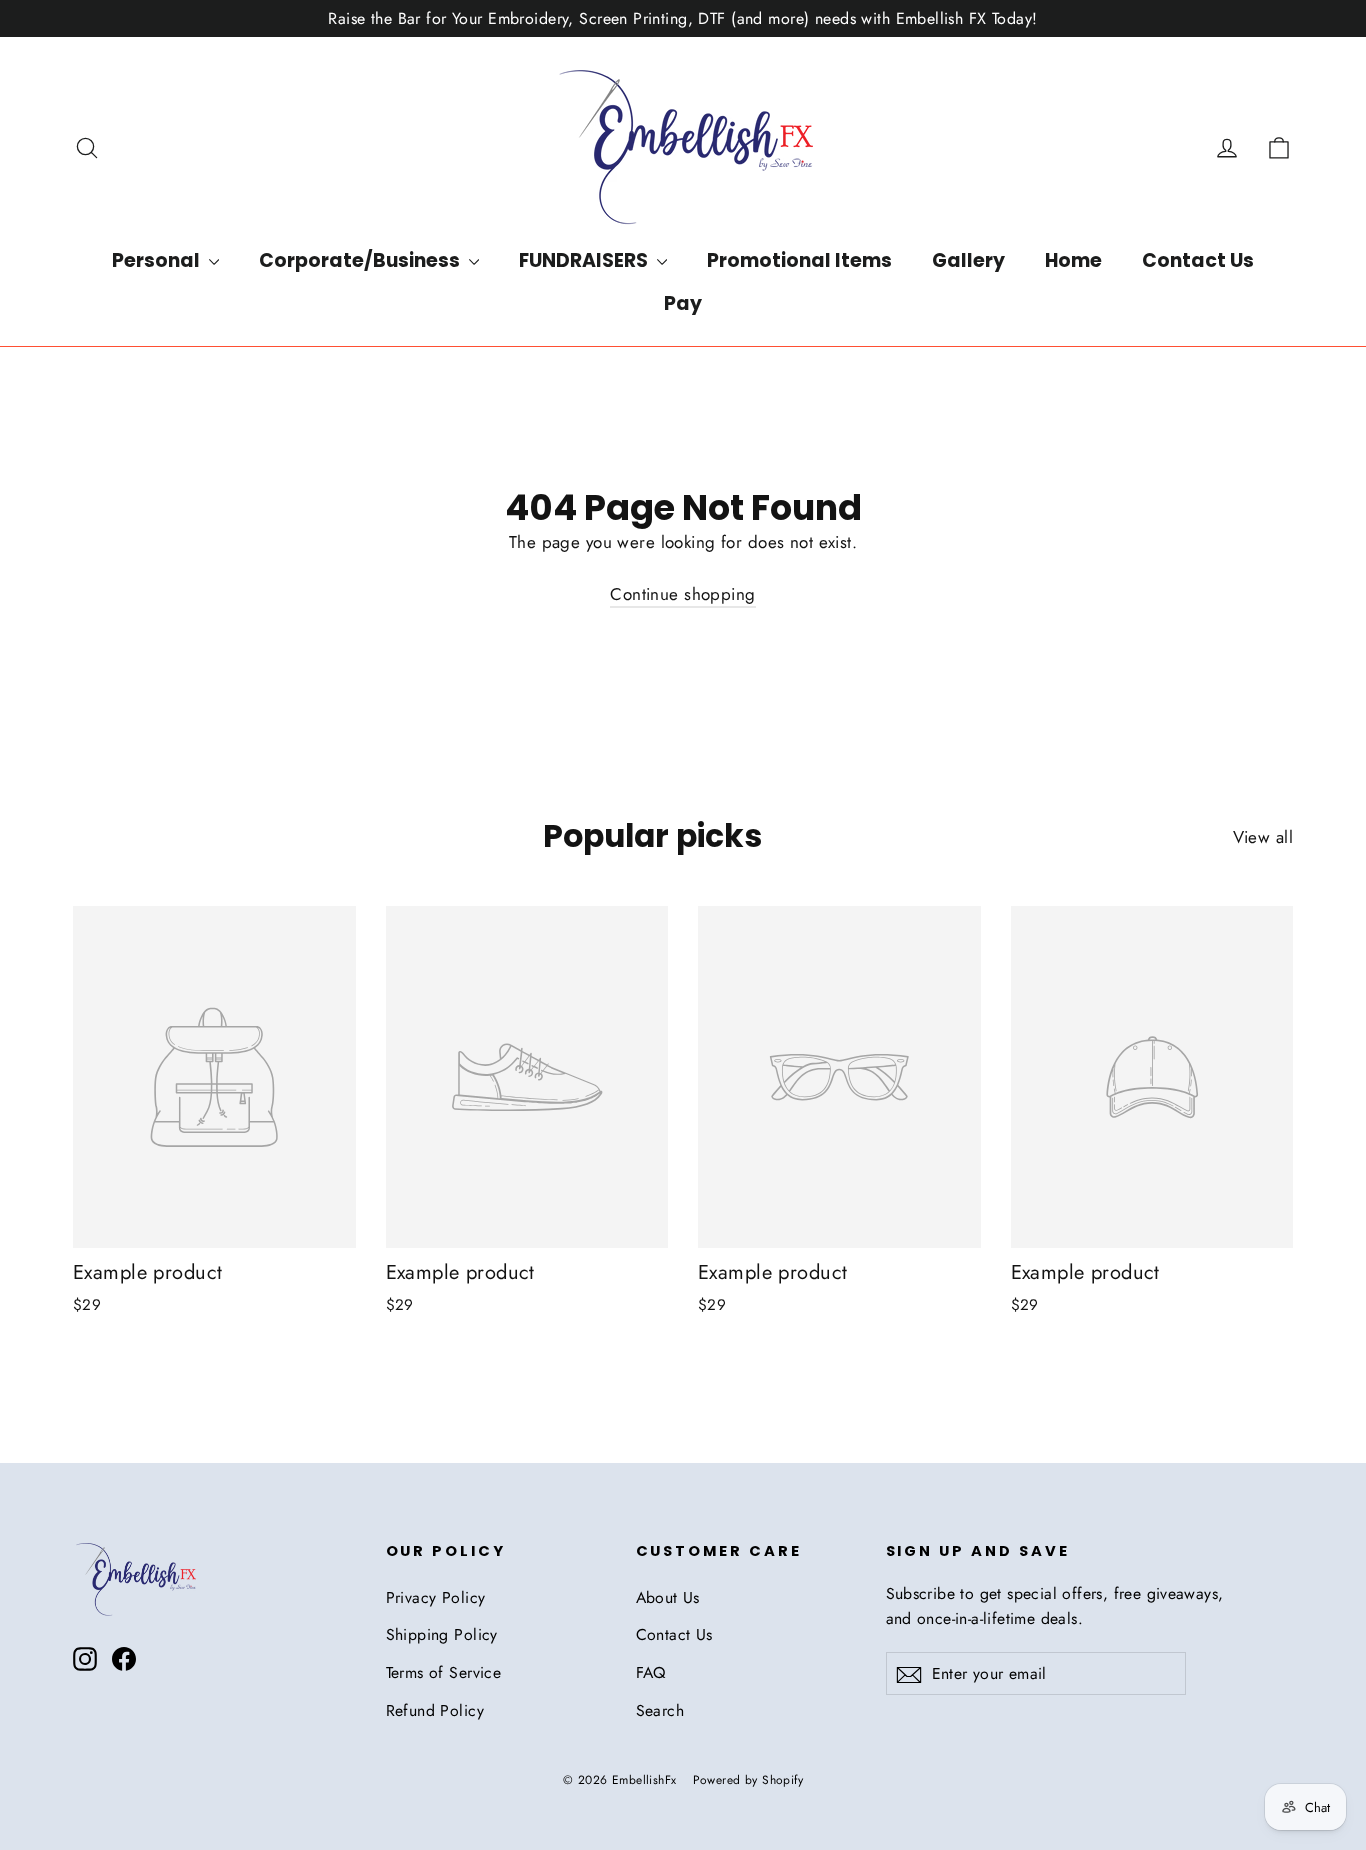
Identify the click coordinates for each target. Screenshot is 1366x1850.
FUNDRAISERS (585, 260)
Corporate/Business (361, 260)
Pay (683, 303)
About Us (668, 1597)
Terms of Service (444, 1672)
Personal (158, 260)
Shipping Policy (442, 1634)
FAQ (651, 1672)
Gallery (968, 260)
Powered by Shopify (748, 1780)
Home (1073, 260)
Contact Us (1198, 260)
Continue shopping (682, 594)
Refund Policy (435, 1710)
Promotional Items (799, 260)
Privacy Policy (436, 1597)
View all (1263, 837)
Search (660, 1710)
